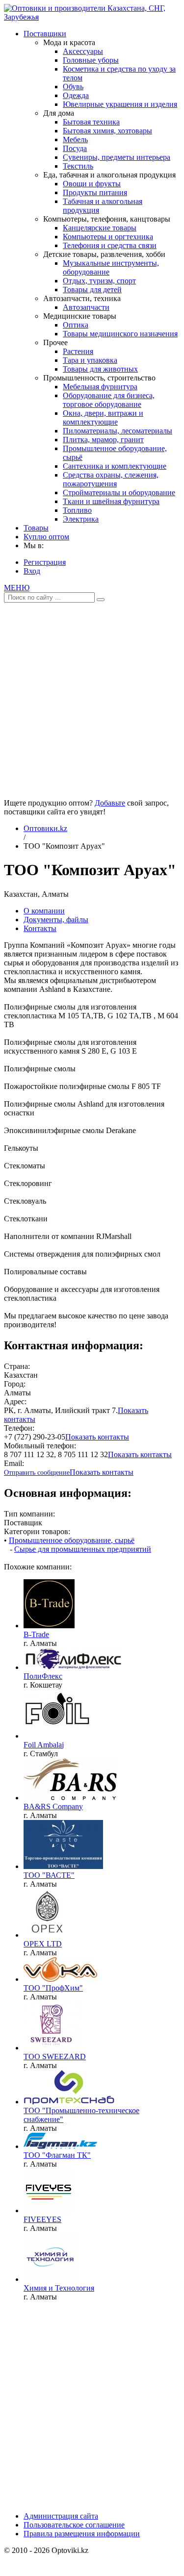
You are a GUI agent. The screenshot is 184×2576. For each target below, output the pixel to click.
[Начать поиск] (101, 600)
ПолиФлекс (43, 1676)
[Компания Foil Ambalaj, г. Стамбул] (57, 1736)
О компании (44, 911)
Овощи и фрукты (92, 184)
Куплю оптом (46, 537)
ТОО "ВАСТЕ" (49, 1875)
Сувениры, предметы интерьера (117, 157)
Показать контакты (97, 1437)
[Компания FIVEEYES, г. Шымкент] (48, 2210)
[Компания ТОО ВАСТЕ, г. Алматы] (63, 1866)
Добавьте (110, 803)
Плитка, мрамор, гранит (103, 440)
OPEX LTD (43, 1944)
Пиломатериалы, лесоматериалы (118, 431)
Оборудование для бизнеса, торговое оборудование (109, 400)
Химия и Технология (59, 2288)
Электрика (81, 519)
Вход (32, 571)
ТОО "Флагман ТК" (57, 2155)
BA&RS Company (53, 1806)
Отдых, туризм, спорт (99, 281)
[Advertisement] (92, 697)
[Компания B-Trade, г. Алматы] (49, 1626)
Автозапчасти (86, 307)
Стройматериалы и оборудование (119, 492)
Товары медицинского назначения (120, 334)
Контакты (40, 928)
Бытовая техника (91, 122)
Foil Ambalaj (44, 1745)
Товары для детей (92, 290)
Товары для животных (100, 369)
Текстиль (78, 166)
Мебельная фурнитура (100, 387)
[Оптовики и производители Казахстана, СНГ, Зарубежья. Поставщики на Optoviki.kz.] (92, 17)
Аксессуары (83, 51)
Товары (36, 528)
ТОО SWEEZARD (55, 2057)
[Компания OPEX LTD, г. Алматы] (48, 1935)
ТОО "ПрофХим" (53, 1988)
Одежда (76, 95)
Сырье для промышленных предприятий (83, 1549)
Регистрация (45, 562)
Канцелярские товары (100, 228)
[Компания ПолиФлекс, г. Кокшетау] (73, 1667)
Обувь (73, 87)
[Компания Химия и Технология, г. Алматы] (51, 2279)
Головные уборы (91, 60)
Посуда (75, 148)
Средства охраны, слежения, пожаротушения (111, 479)
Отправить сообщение (37, 1473)
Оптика (76, 325)
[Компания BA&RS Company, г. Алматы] (70, 1798)
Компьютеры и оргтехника (108, 237)
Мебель (75, 139)
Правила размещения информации (82, 2534)
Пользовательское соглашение (74, 2525)
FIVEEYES (42, 2219)
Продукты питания (95, 192)
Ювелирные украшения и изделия (120, 104)
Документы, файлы (56, 920)
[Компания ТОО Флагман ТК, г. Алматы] (60, 2146)
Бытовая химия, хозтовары (107, 131)
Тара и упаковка (90, 360)
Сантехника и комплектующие (115, 466)
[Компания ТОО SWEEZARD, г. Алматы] (52, 2048)
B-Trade (36, 1634)
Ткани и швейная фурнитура (111, 501)
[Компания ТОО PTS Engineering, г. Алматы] (69, 2102)
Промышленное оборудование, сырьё (72, 1540)
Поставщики (45, 34)
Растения (78, 351)
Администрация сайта (61, 2516)
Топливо (77, 510)
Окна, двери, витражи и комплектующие (103, 417)
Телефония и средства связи (110, 245)
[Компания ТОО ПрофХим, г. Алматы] (60, 1979)
